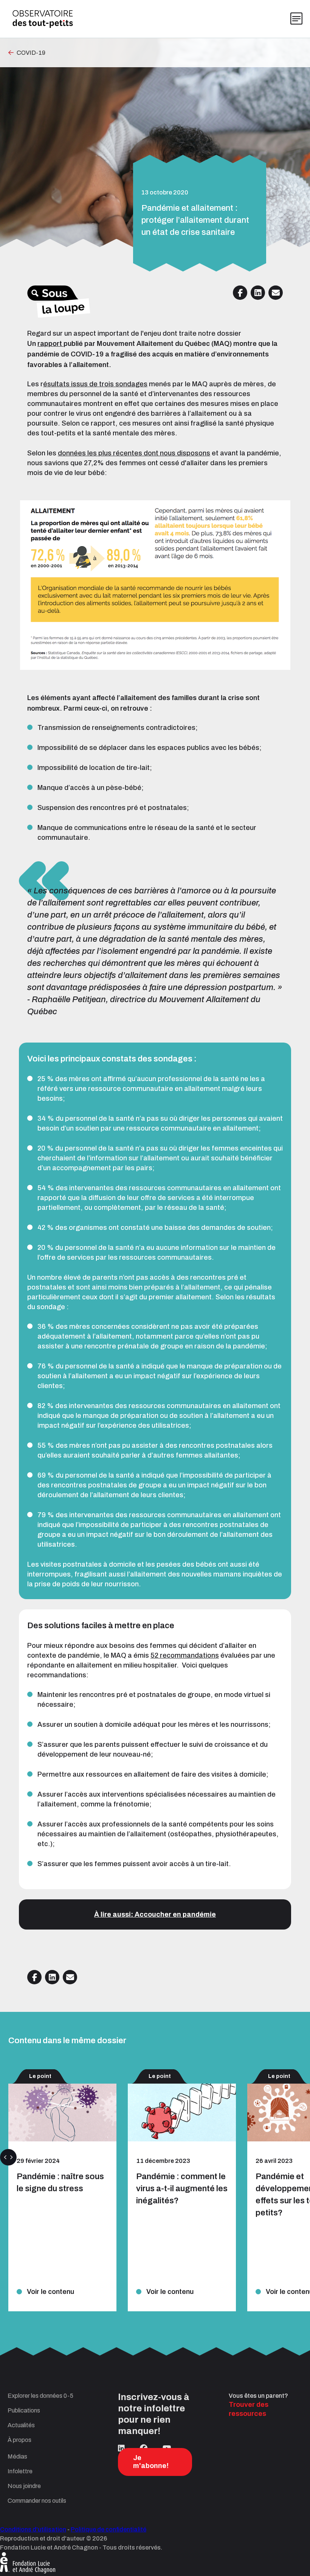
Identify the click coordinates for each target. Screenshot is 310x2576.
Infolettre (20, 2471)
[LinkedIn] (121, 2448)
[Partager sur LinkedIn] (258, 293)
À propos (19, 2440)
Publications (24, 2410)
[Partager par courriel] (276, 293)
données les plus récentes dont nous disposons (134, 453)
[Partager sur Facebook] (240, 293)
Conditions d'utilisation (33, 2529)
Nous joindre (24, 2486)
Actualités (21, 2425)
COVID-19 (31, 53)
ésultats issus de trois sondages (95, 384)
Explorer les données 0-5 (40, 2396)
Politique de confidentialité (108, 2529)
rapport (50, 344)
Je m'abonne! (151, 2462)
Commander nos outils (37, 2501)
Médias (17, 2456)
